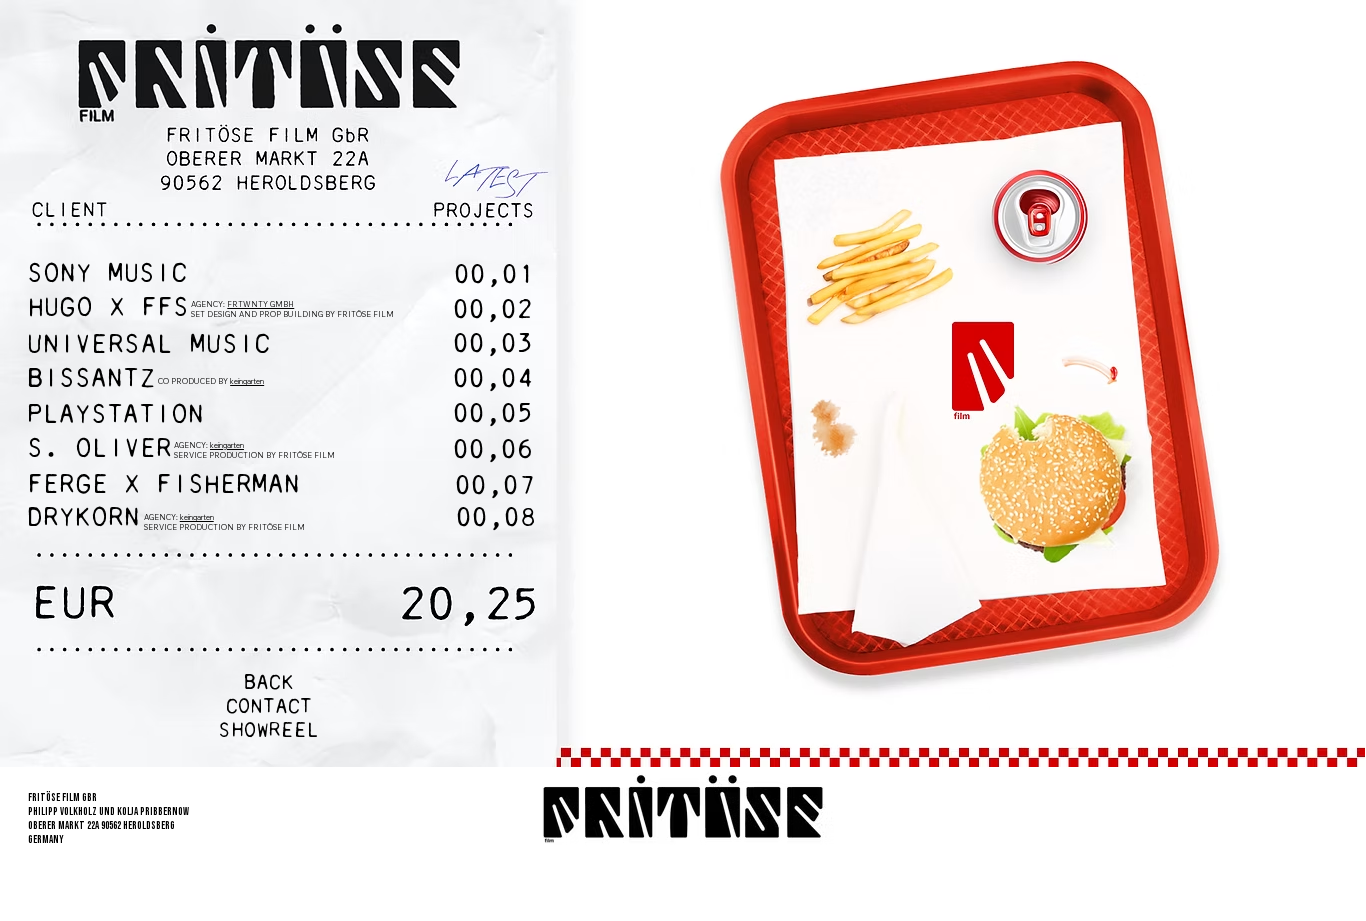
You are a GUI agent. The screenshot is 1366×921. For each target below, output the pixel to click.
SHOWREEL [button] (268, 732)
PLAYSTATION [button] (115, 417)
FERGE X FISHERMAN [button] (163, 487)
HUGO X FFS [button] (116, 310)
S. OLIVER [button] (99, 451)
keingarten (197, 517)
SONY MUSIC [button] (107, 276)
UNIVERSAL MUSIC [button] (148, 346)
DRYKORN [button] (83, 520)
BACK (269, 684)
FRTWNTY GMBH (260, 304)
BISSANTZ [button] (91, 381)
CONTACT (269, 708)
